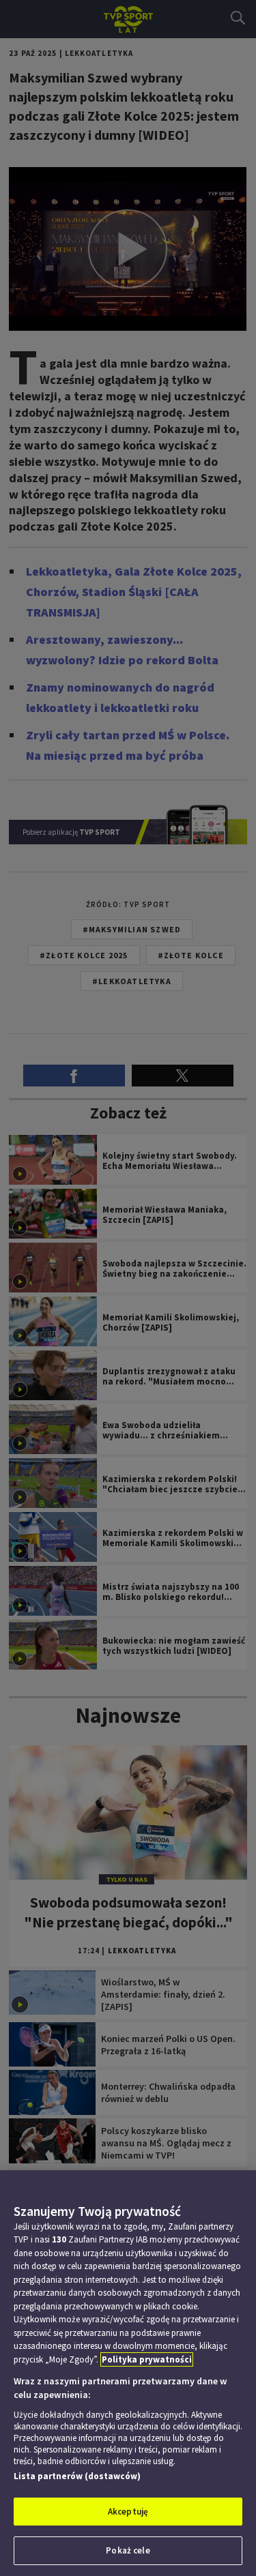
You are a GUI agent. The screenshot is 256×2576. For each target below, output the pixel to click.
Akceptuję (128, 2512)
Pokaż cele (128, 2550)
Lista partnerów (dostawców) (77, 2476)
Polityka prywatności (147, 2359)
